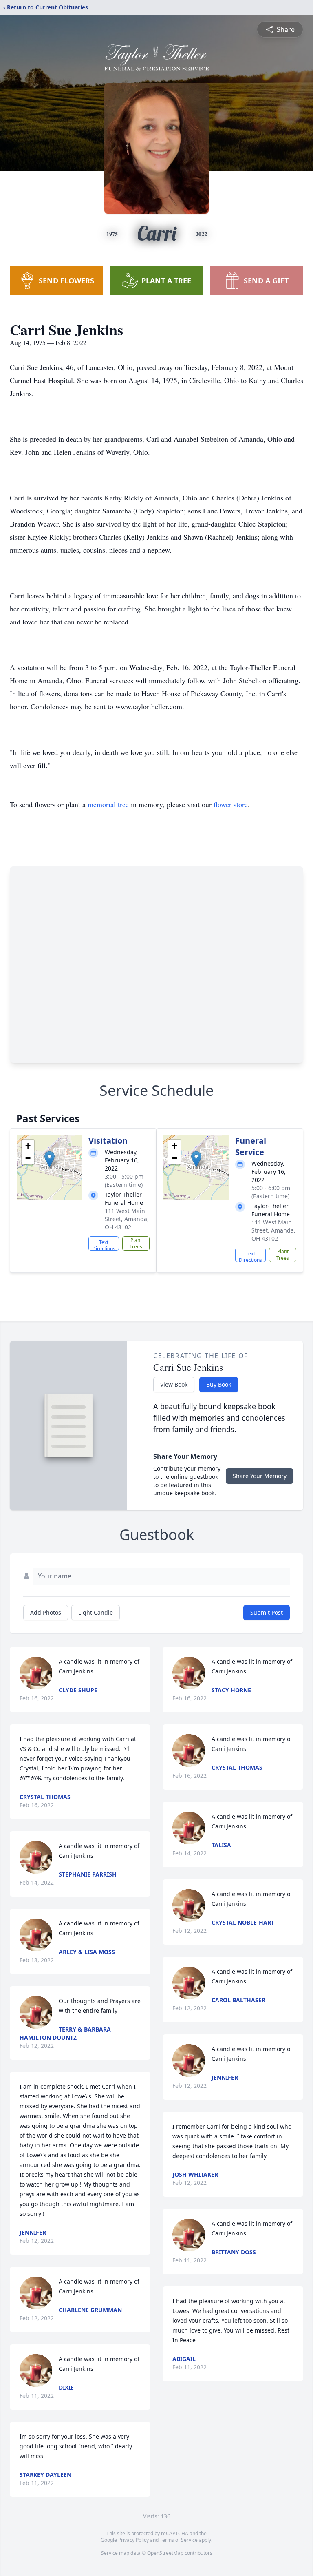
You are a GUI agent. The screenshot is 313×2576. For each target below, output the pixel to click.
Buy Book (219, 1384)
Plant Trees (136, 1243)
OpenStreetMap (165, 2553)
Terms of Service (179, 2540)
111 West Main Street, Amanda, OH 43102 (127, 1219)
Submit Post (267, 1612)
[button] (50, 1159)
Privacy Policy (133, 2540)
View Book (174, 1384)
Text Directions (104, 1245)
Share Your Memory (260, 1476)
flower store (231, 804)
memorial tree (108, 804)
